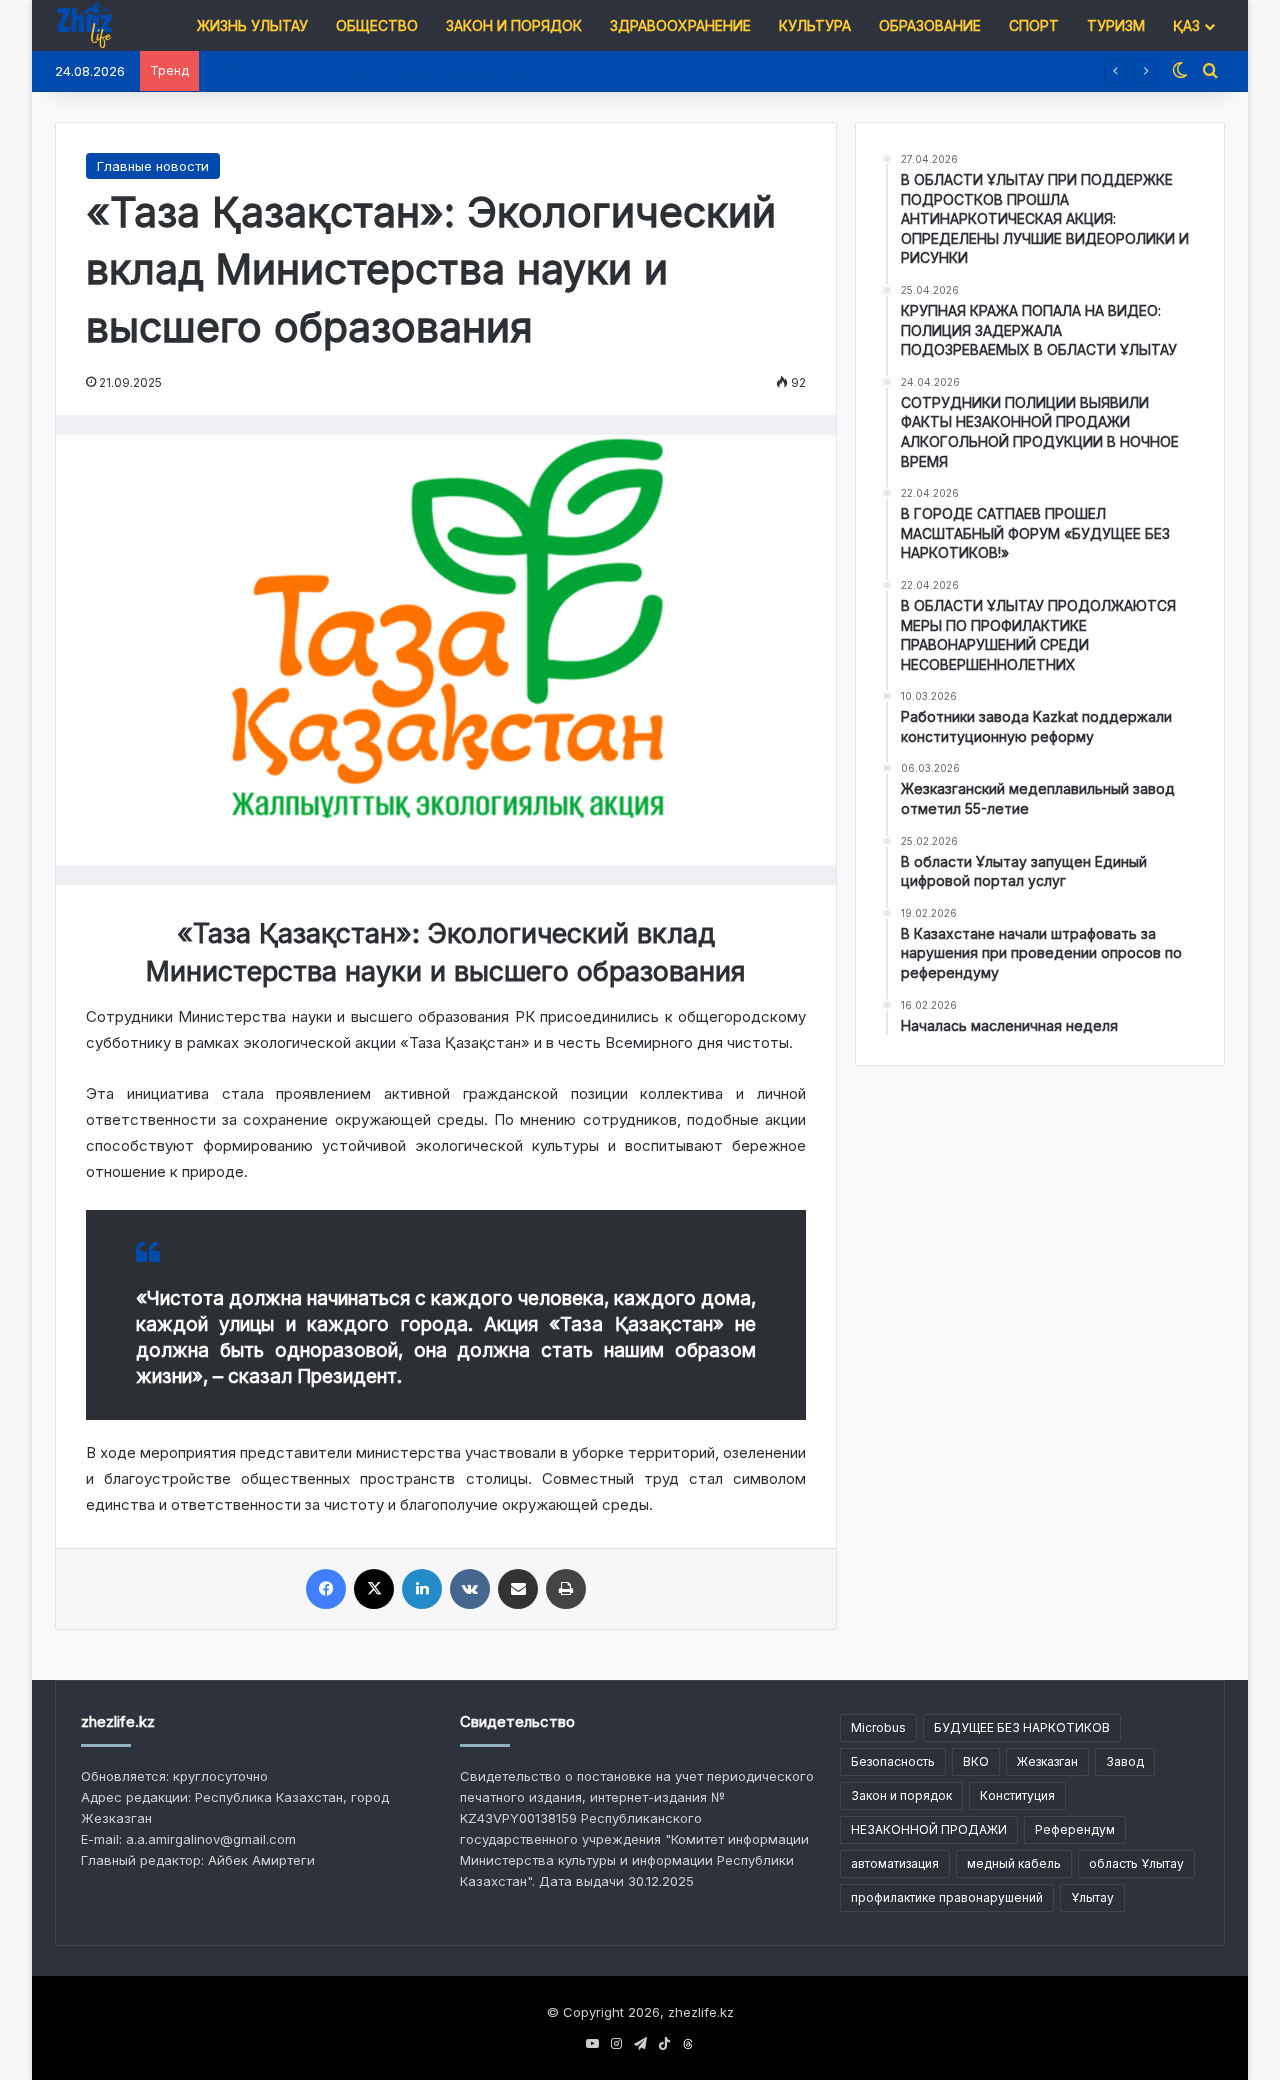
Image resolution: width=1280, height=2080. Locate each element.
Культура (815, 25)
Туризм (1116, 25)
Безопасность (893, 1761)
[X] (374, 1589)
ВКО (976, 1761)
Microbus (878, 1727)
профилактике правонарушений (947, 1897)
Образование (930, 25)
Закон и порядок (514, 25)
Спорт (1034, 25)
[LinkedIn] (422, 1589)
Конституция (1017, 1795)
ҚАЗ (1186, 25)
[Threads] (688, 2044)
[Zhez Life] (84, 25)
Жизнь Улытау (252, 25)
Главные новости (153, 166)
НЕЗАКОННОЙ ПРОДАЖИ (929, 1829)
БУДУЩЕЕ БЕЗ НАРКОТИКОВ (1022, 1727)
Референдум (1075, 1829)
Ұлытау (1092, 1897)
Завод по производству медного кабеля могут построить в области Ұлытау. (458, 71)
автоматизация (895, 1863)
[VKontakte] (470, 1589)
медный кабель (1014, 1863)
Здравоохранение (680, 25)
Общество (377, 25)
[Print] (566, 1589)
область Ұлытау (1136, 1863)
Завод (1125, 1761)
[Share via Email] (518, 1589)
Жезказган (1047, 1761)
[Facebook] (326, 1589)
